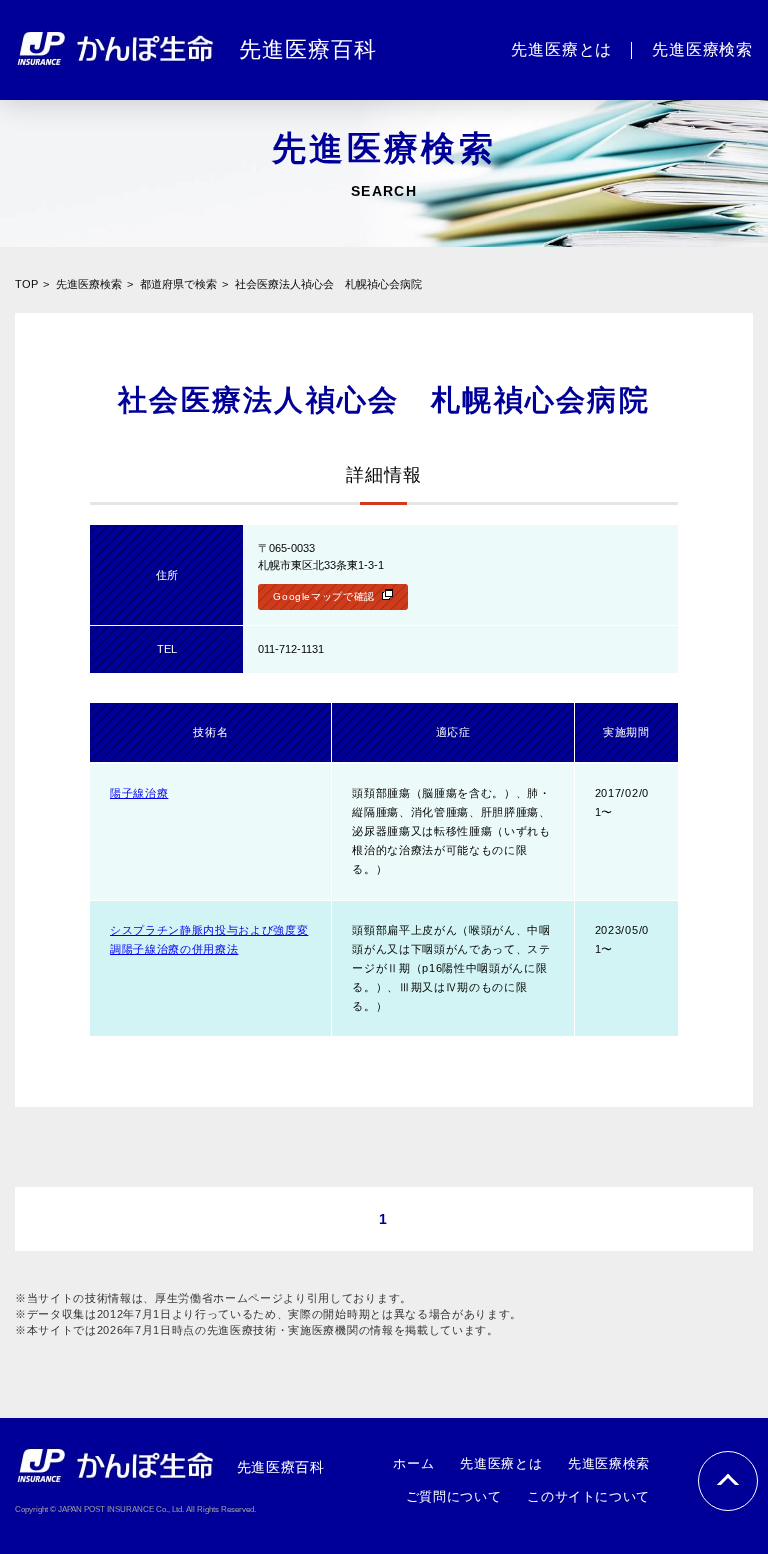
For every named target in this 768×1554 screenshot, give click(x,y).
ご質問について (453, 1496)
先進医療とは (501, 1463)
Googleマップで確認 (324, 596)
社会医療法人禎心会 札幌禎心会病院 (328, 284)
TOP (26, 284)
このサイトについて (588, 1496)
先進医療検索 (89, 284)
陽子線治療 (139, 793)
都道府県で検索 (178, 284)
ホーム (413, 1463)
